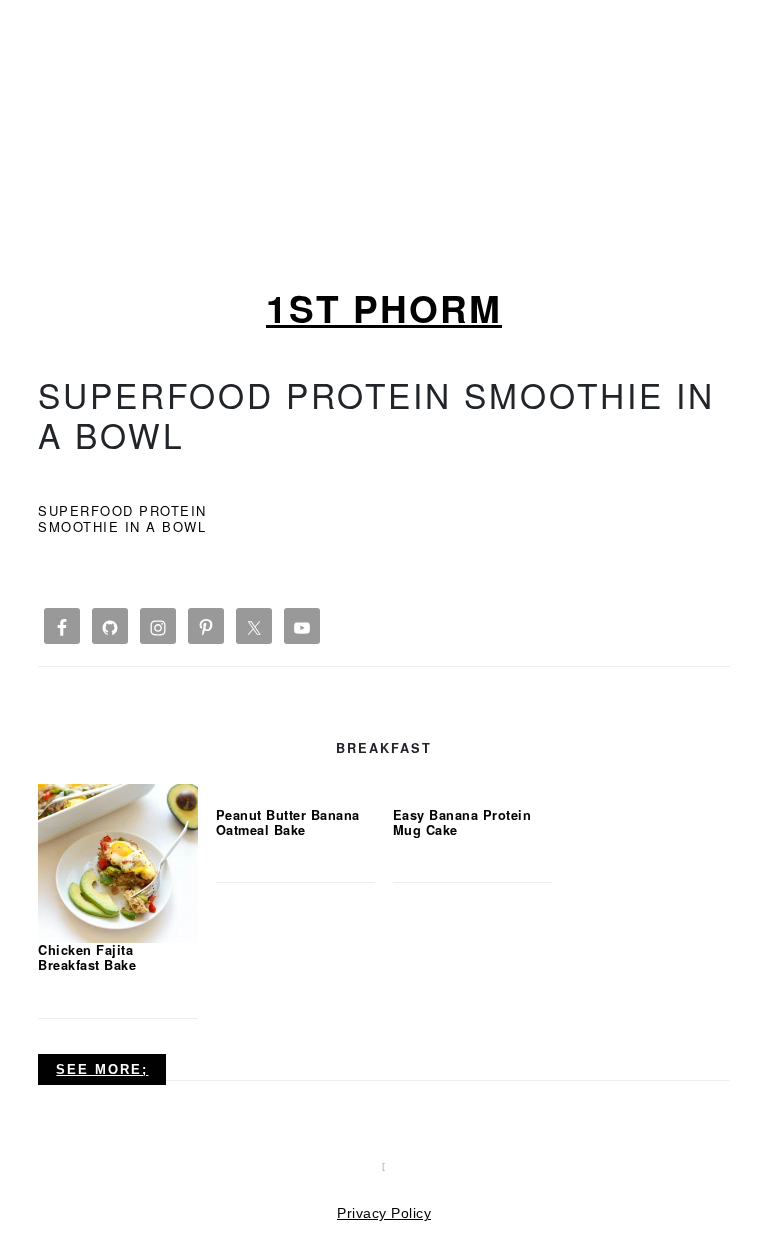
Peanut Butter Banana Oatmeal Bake (288, 822)
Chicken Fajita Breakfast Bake (87, 957)
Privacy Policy (384, 1213)
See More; (102, 1069)
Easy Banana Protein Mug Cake (462, 822)
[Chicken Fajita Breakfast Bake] (118, 862)
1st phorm (384, 307)
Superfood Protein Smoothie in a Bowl (122, 518)
